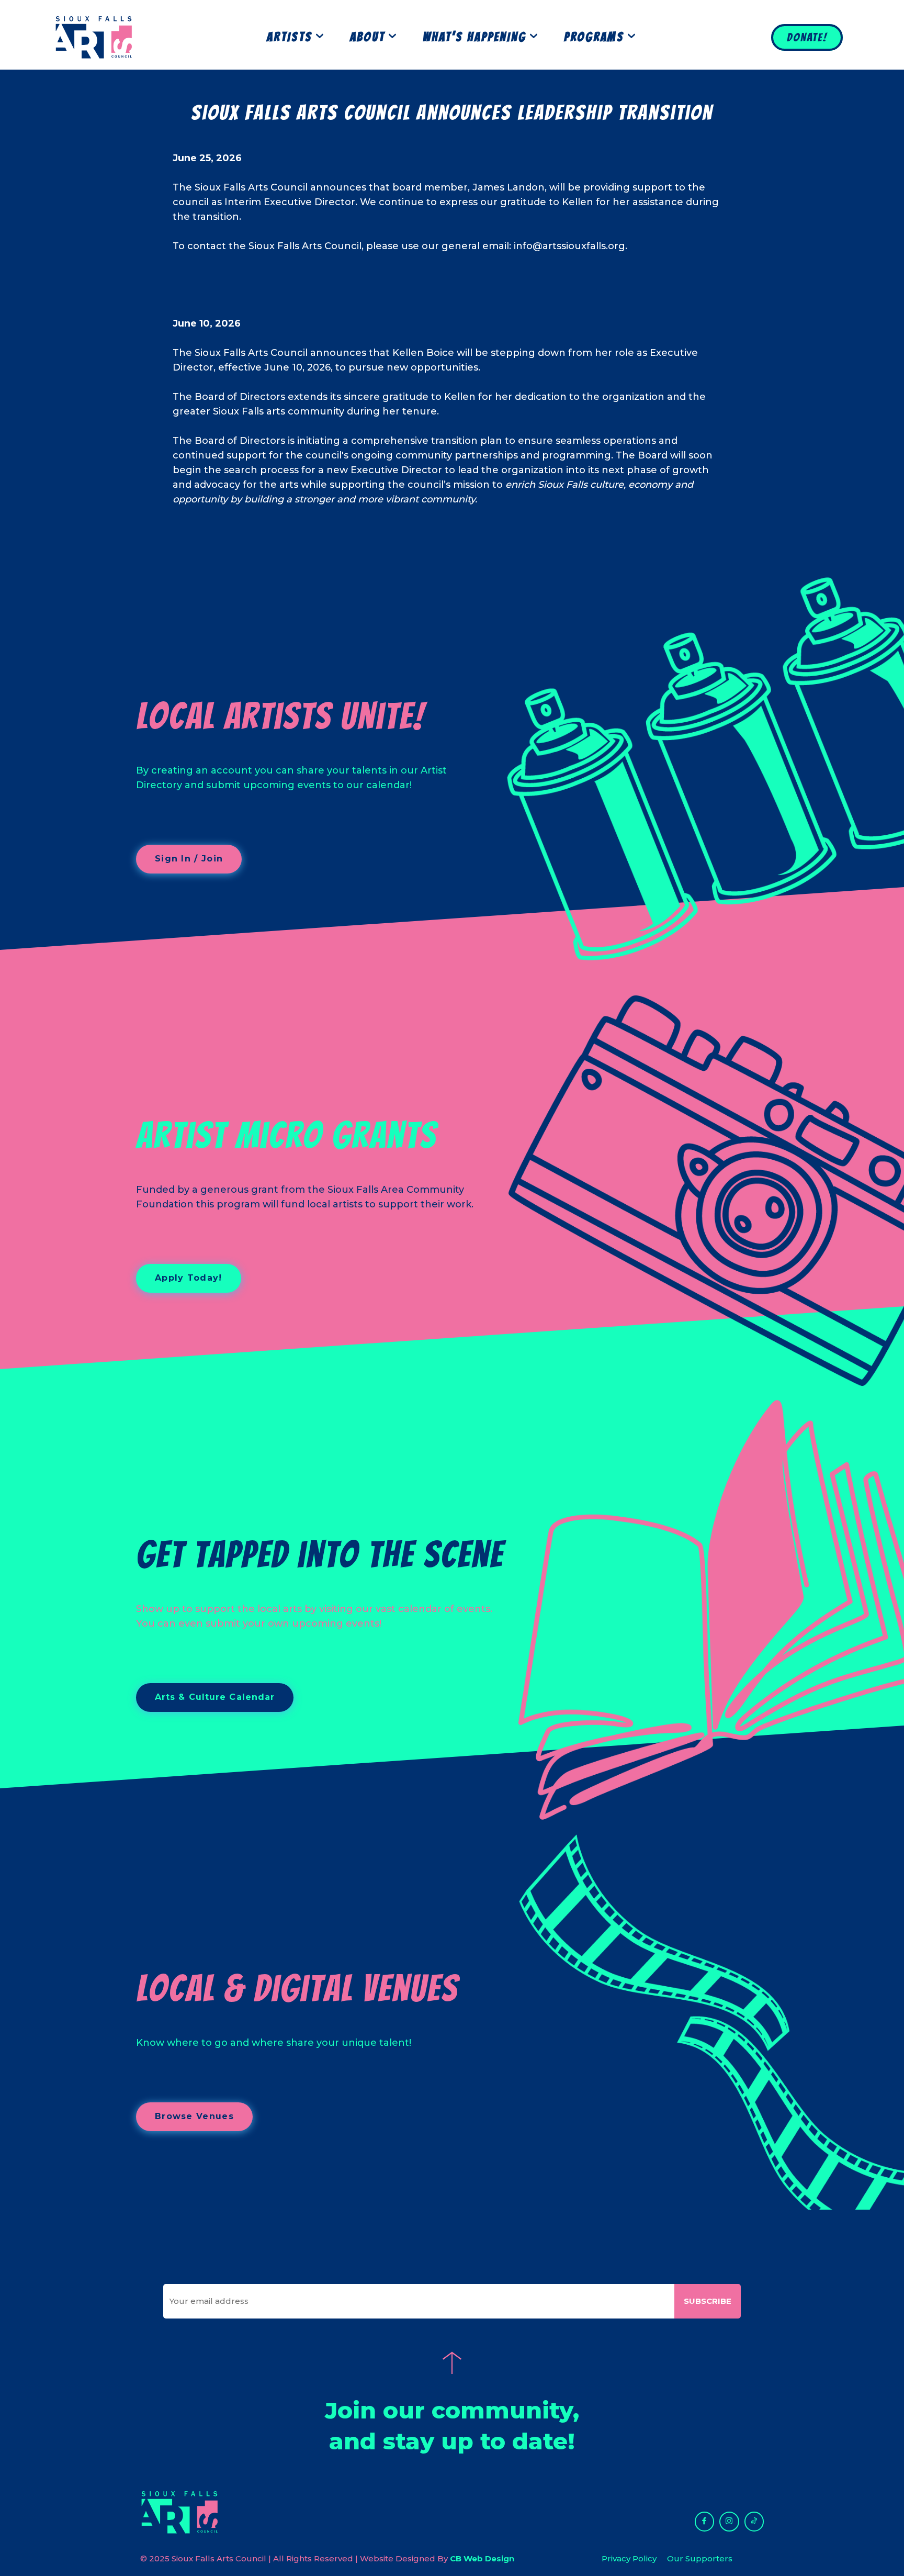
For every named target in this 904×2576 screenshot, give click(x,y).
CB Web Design (482, 2558)
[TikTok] (754, 2522)
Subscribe (708, 2301)
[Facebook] (705, 2522)
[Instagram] (729, 2522)
